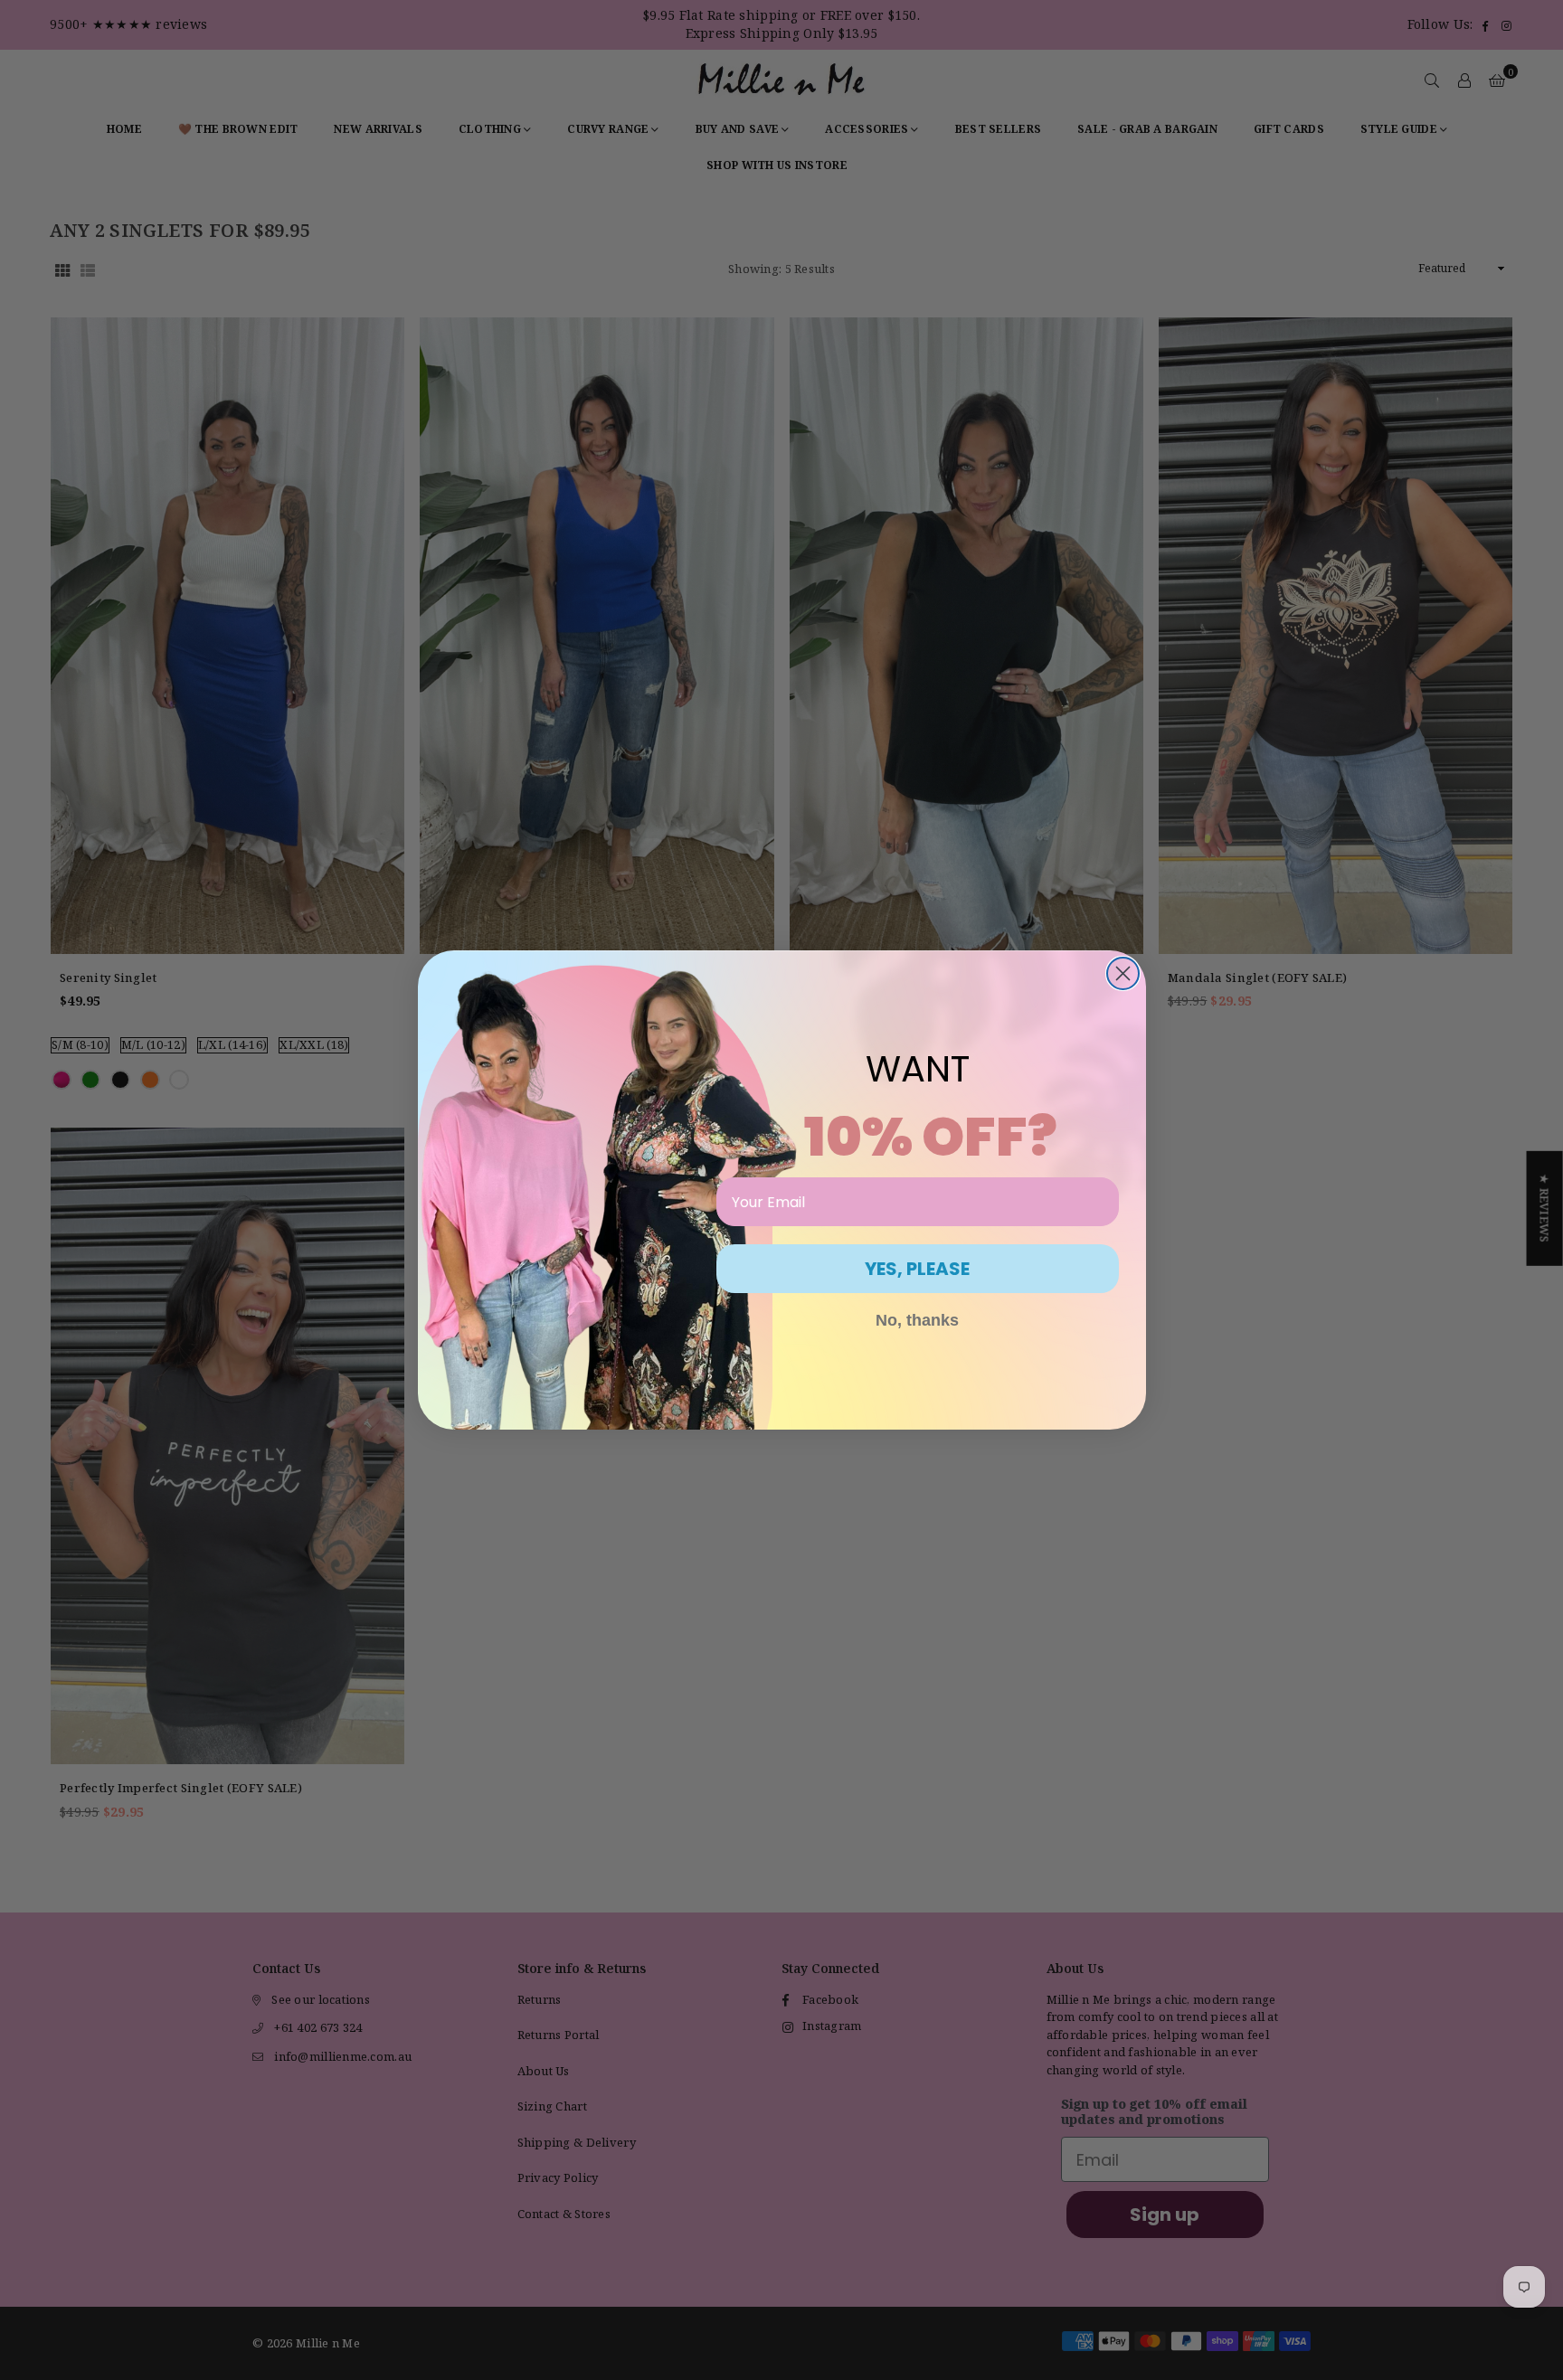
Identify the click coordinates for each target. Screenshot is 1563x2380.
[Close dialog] (1123, 973)
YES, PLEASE (917, 1269)
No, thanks (917, 1320)
